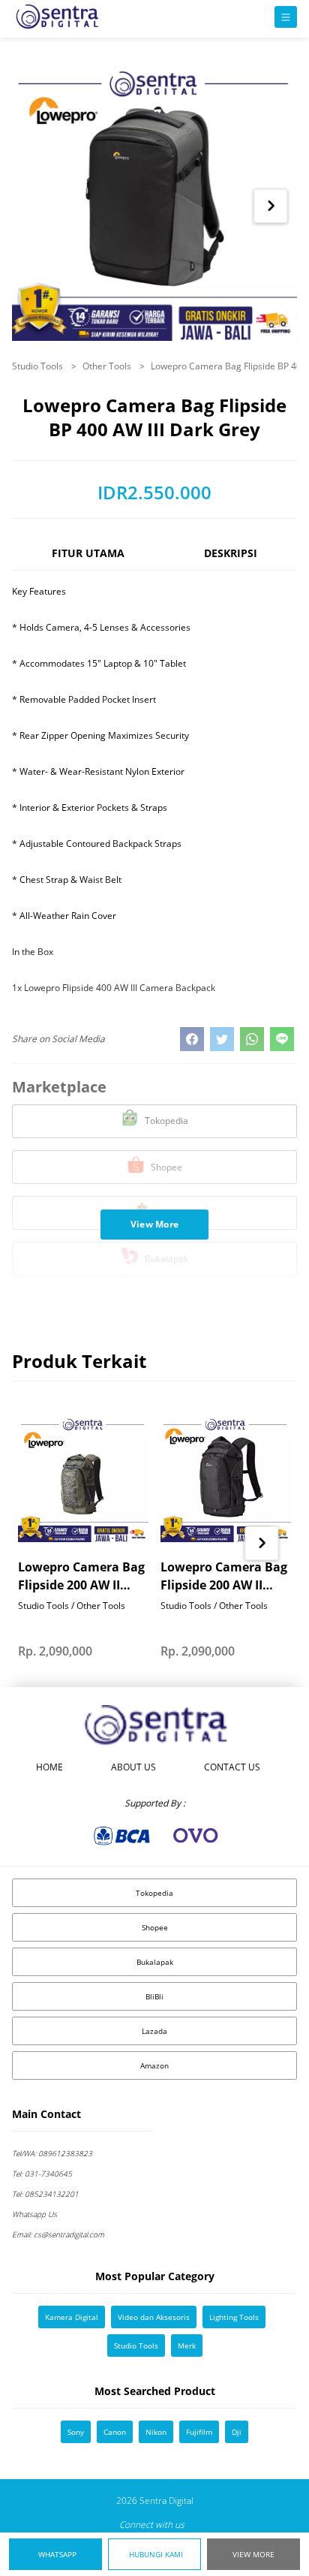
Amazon (154, 2065)
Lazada (154, 2031)
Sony (76, 2432)
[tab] (88, 560)
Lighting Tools (234, 2317)
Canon (115, 2432)
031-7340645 (42, 2174)
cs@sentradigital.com (58, 2234)
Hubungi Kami (156, 2554)
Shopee (155, 1927)
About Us (133, 1767)
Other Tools (108, 366)
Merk (187, 2346)
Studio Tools (39, 366)
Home (49, 1767)
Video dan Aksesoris (154, 2317)
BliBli (154, 1996)
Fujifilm (199, 2432)
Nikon (156, 2432)
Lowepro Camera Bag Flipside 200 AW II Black (224, 1576)
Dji (237, 2432)
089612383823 (52, 2153)
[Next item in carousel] (271, 206)
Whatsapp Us (34, 2214)
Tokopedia (154, 1893)
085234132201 (45, 2194)
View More (253, 2554)
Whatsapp (57, 2554)
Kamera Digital (72, 2317)
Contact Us (232, 1767)
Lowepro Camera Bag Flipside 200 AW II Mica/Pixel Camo (81, 1576)
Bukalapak (155, 1962)
